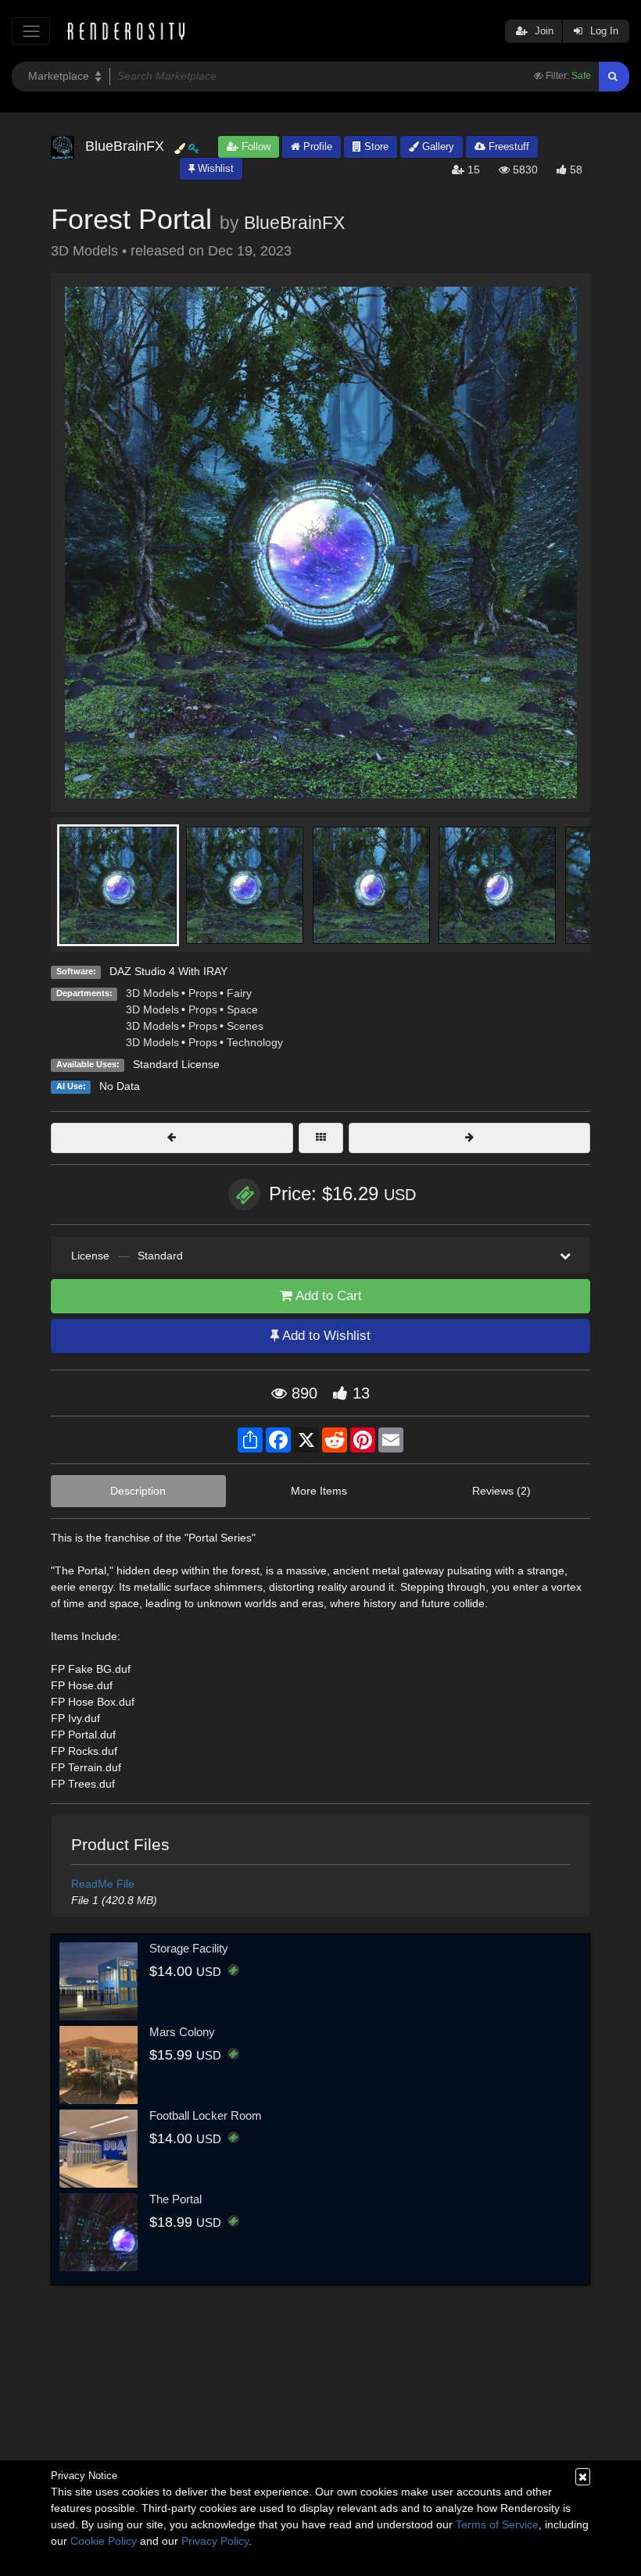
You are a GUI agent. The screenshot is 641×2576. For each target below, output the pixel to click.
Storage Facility (189, 1948)
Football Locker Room (206, 2115)
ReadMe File (103, 1884)
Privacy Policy (215, 2541)
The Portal (175, 2199)
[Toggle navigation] (31, 31)
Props (203, 993)
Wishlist (214, 168)
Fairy (239, 993)
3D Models (152, 993)
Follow (254, 146)
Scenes (245, 1026)
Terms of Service (497, 2524)
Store (375, 146)
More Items (319, 1491)
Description (138, 1491)
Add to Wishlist (325, 1336)
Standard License (176, 1064)
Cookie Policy (104, 2541)
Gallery (437, 146)
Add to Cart (327, 1296)
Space (242, 1009)
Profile (316, 146)
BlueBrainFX (294, 223)
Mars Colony (182, 2032)
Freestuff (507, 146)
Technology (255, 1042)
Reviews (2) (501, 1491)
